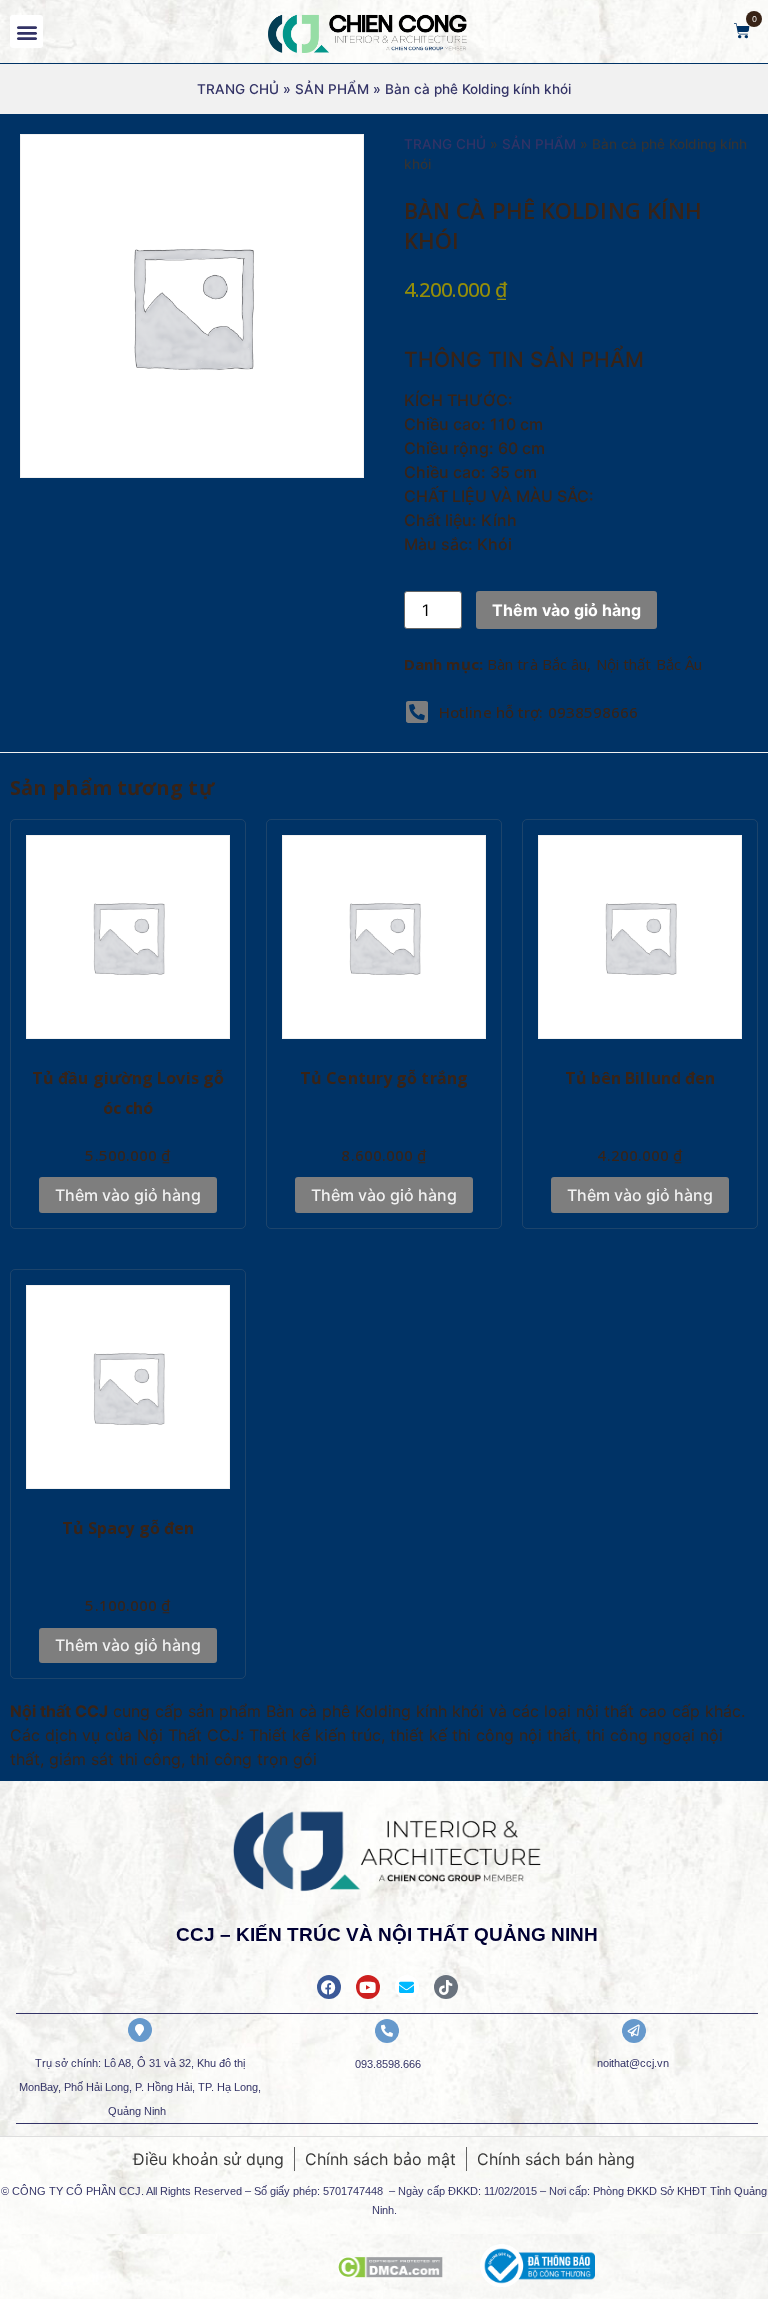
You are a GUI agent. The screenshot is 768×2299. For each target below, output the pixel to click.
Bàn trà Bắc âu (537, 664)
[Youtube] (368, 1987)
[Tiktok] (446, 1987)
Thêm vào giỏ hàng (566, 610)
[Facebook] (329, 1987)
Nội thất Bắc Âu (649, 664)
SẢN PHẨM (332, 89)
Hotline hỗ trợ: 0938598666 (539, 712)
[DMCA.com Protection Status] (390, 2272)
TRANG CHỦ (238, 89)
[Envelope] (407, 1987)
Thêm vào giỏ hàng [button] (128, 1195)
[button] (26, 31)
